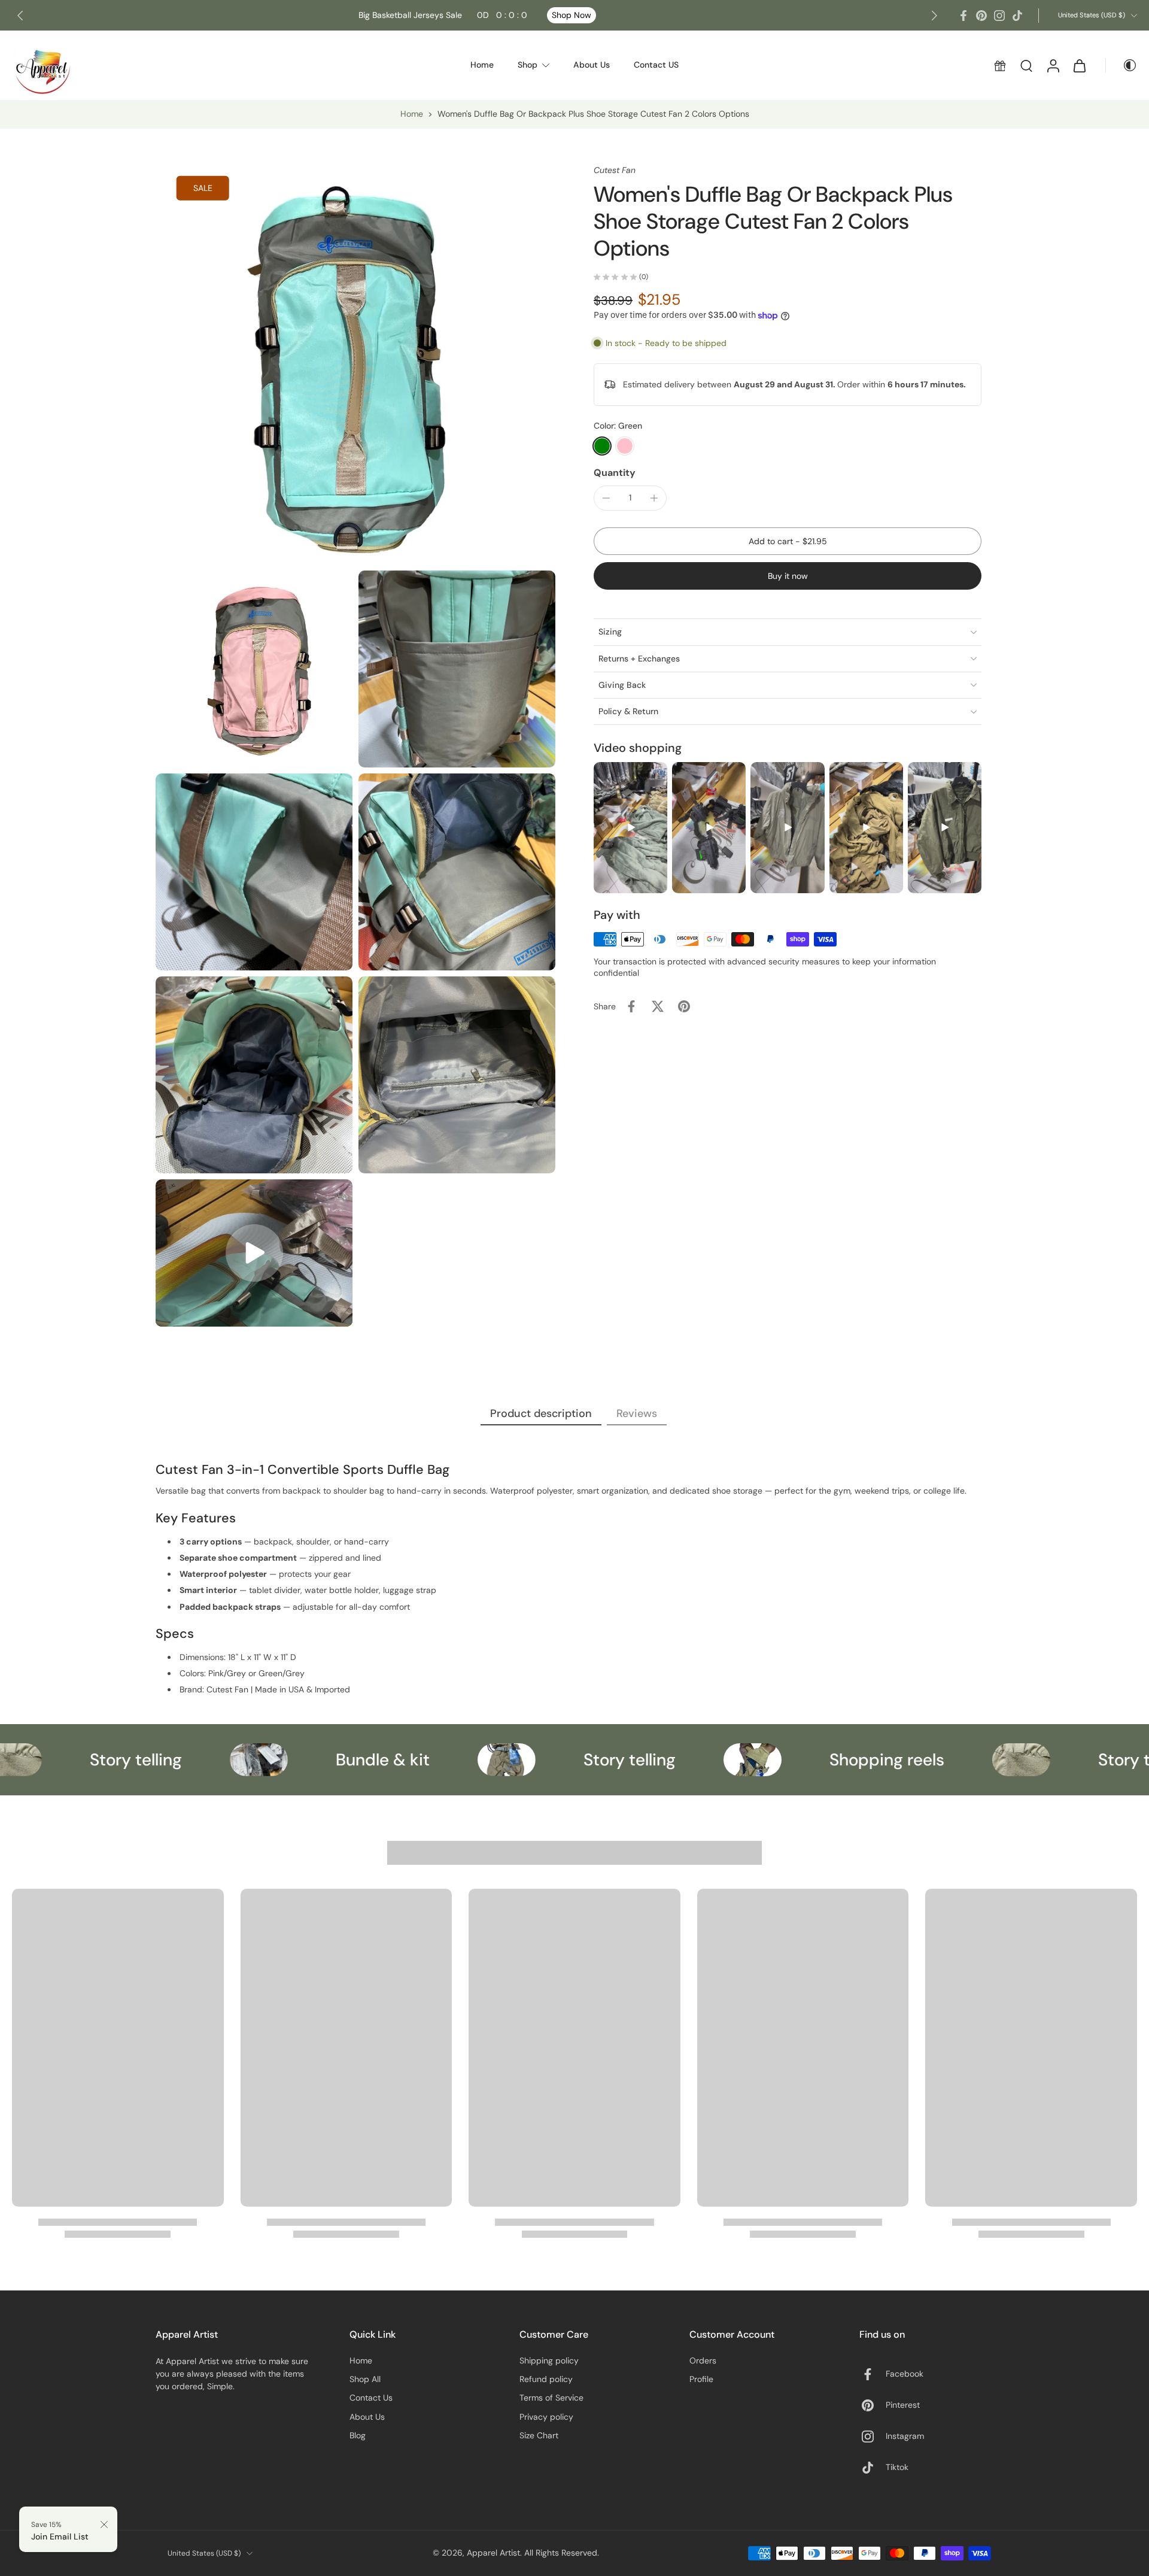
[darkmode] (1121, 65)
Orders (703, 2360)
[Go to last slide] (20, 16)
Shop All (365, 2379)
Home (412, 114)
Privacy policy (546, 2417)
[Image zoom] (355, 365)
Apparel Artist (493, 2553)
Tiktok (897, 2467)
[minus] (606, 498)
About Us (367, 2417)
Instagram (905, 2436)
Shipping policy (549, 2360)
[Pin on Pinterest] (684, 1006)
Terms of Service (551, 2398)
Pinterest (903, 2405)
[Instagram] (999, 16)
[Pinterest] (981, 16)
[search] (1026, 65)
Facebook (905, 2374)
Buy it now (788, 576)
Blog (358, 2435)
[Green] (602, 446)
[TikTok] (1017, 16)
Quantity (615, 473)
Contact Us (371, 2398)
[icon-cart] (1079, 65)
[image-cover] (254, 1253)
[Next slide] (934, 16)
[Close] (104, 2525)
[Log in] (1053, 65)
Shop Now (572, 15)
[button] (788, 541)
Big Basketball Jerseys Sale (443, 15)
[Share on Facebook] (631, 1006)
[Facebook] (963, 16)
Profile (701, 2379)
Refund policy (546, 2379)
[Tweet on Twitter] (658, 1006)
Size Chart (539, 2435)
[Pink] (625, 446)
